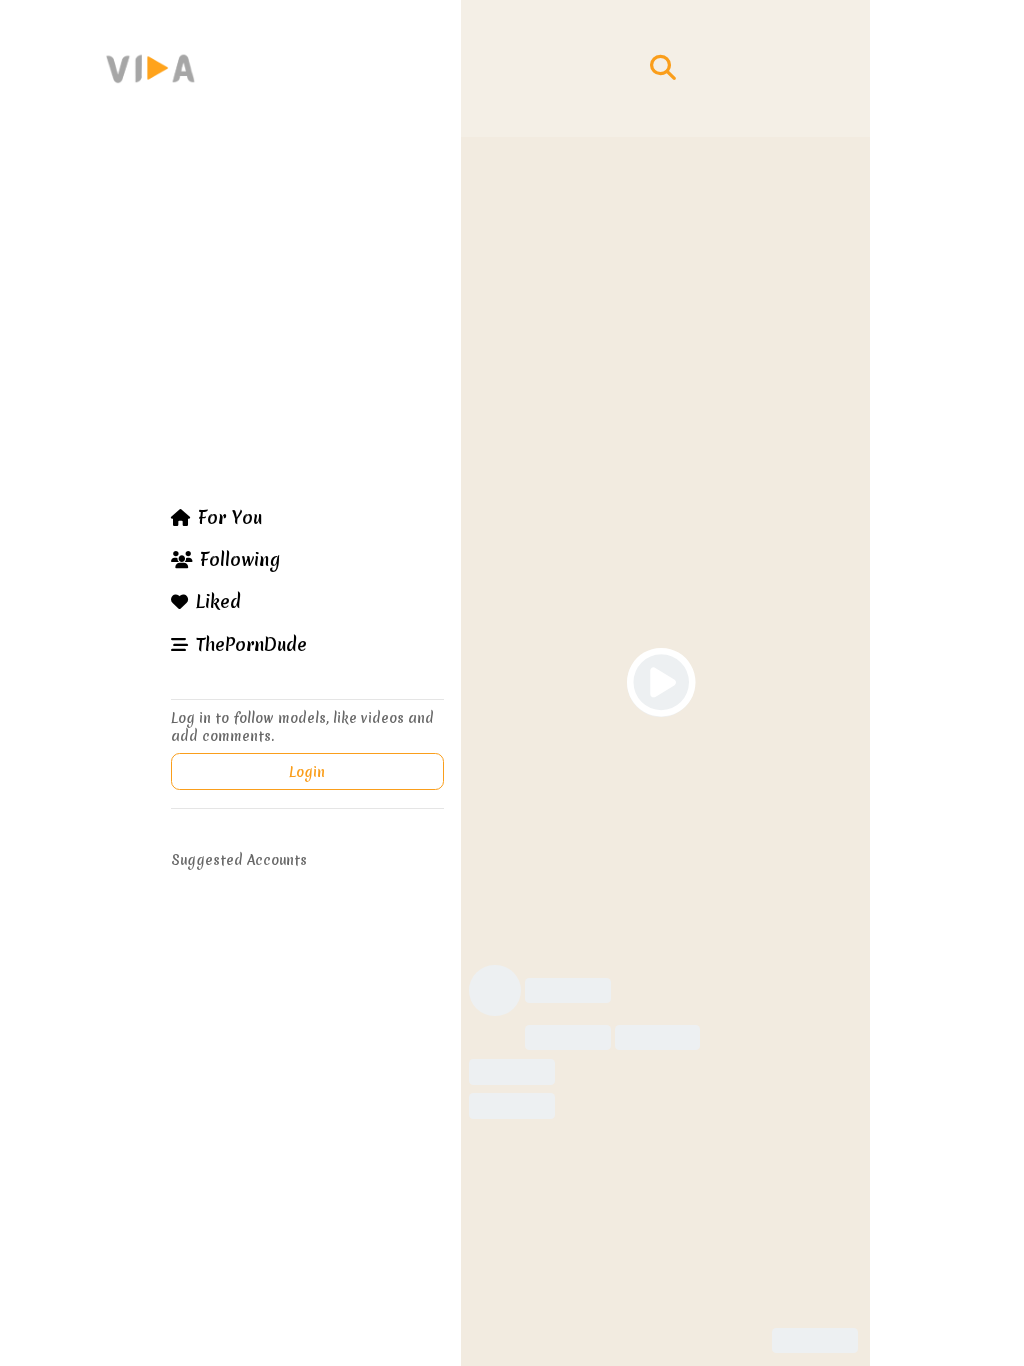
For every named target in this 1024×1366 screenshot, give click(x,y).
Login (307, 772)
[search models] (663, 68)
